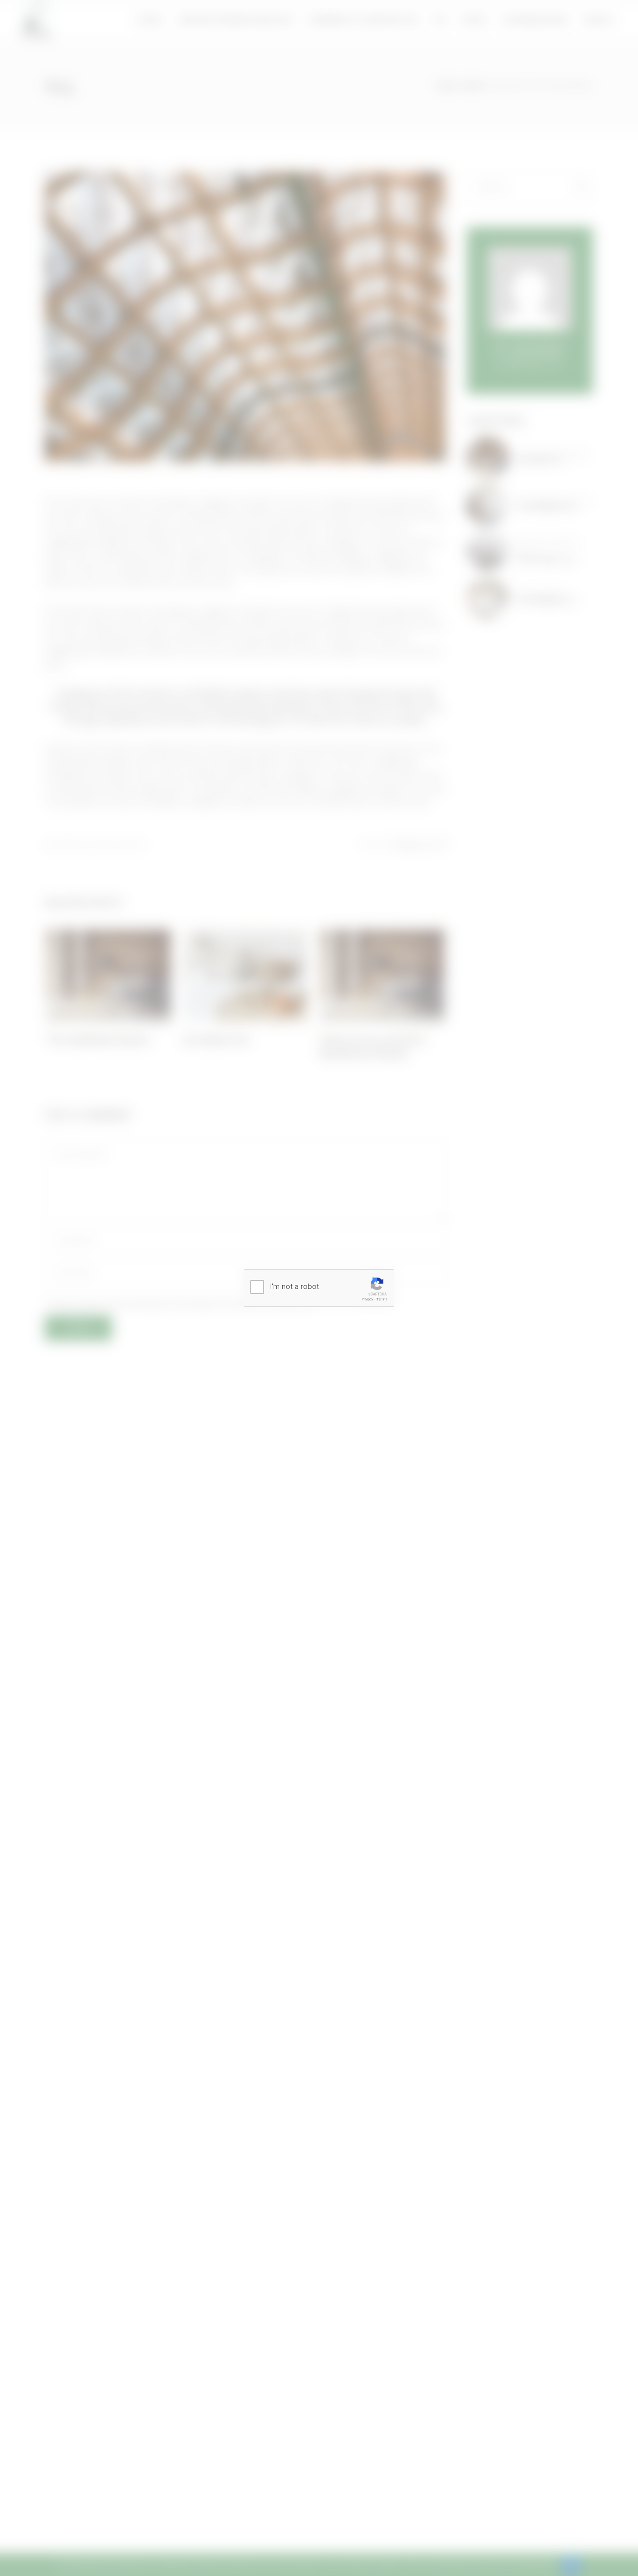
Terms (382, 1299)
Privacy (368, 1299)
